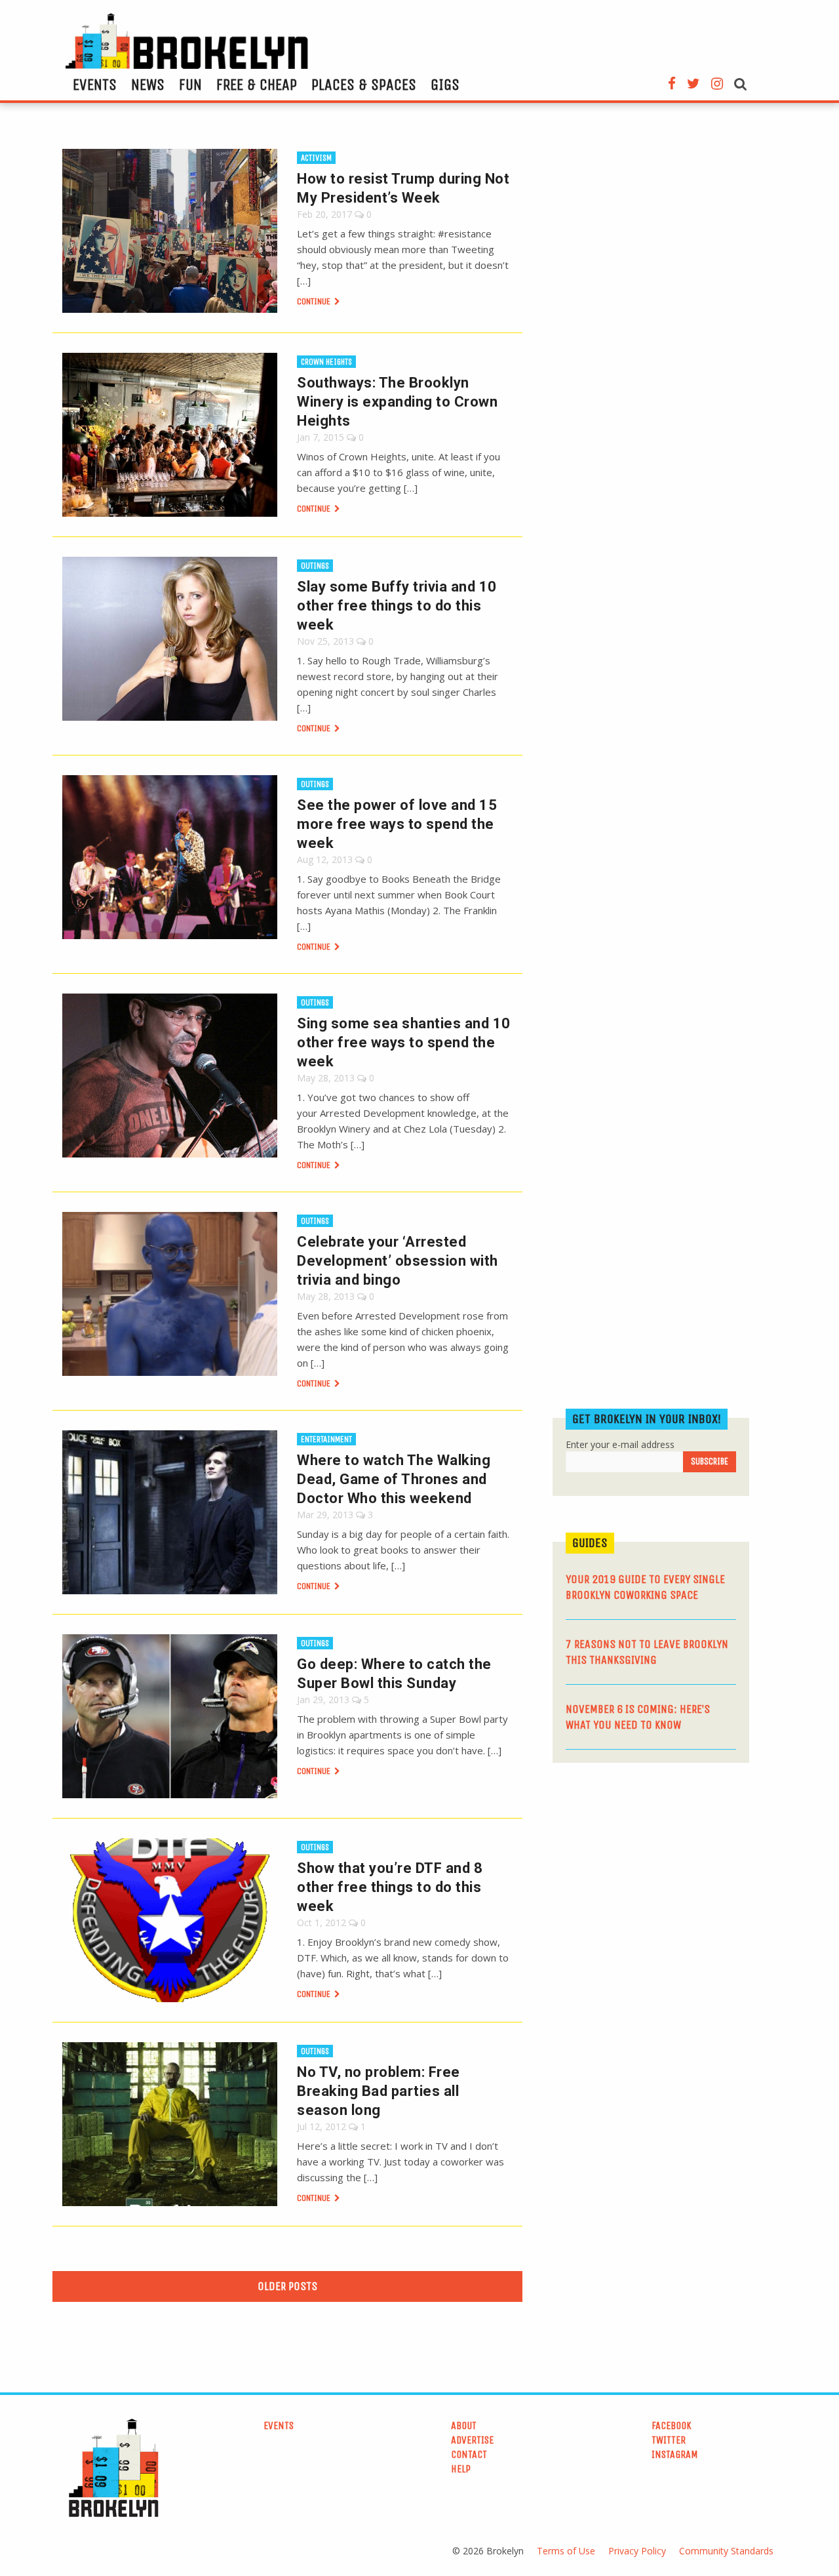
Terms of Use (566, 2551)
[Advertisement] (651, 1874)
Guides (590, 1543)
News (148, 85)
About (464, 2425)
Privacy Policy (637, 2551)
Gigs (445, 85)
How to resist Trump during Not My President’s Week (403, 188)
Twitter (669, 2440)
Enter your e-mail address (620, 1444)
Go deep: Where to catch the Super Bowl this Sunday (394, 1674)
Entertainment (326, 1439)
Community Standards (726, 2551)
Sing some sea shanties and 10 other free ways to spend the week (404, 1042)
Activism (316, 158)
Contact (469, 2454)
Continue (315, 301)
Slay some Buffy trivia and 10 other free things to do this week (397, 606)
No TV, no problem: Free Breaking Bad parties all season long (379, 2091)
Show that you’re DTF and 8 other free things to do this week (390, 1887)
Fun (190, 85)
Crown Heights (326, 362)
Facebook (672, 2425)
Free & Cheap (257, 85)
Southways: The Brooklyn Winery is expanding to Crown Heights (397, 402)
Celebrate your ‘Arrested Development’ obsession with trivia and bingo (398, 1261)
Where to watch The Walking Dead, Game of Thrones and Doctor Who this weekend (394, 1479)
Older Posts (287, 2286)
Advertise (472, 2440)
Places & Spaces (364, 85)
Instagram (675, 2454)
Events (95, 85)
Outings (315, 566)
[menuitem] (95, 85)
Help (461, 2469)
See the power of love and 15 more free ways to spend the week (397, 824)
